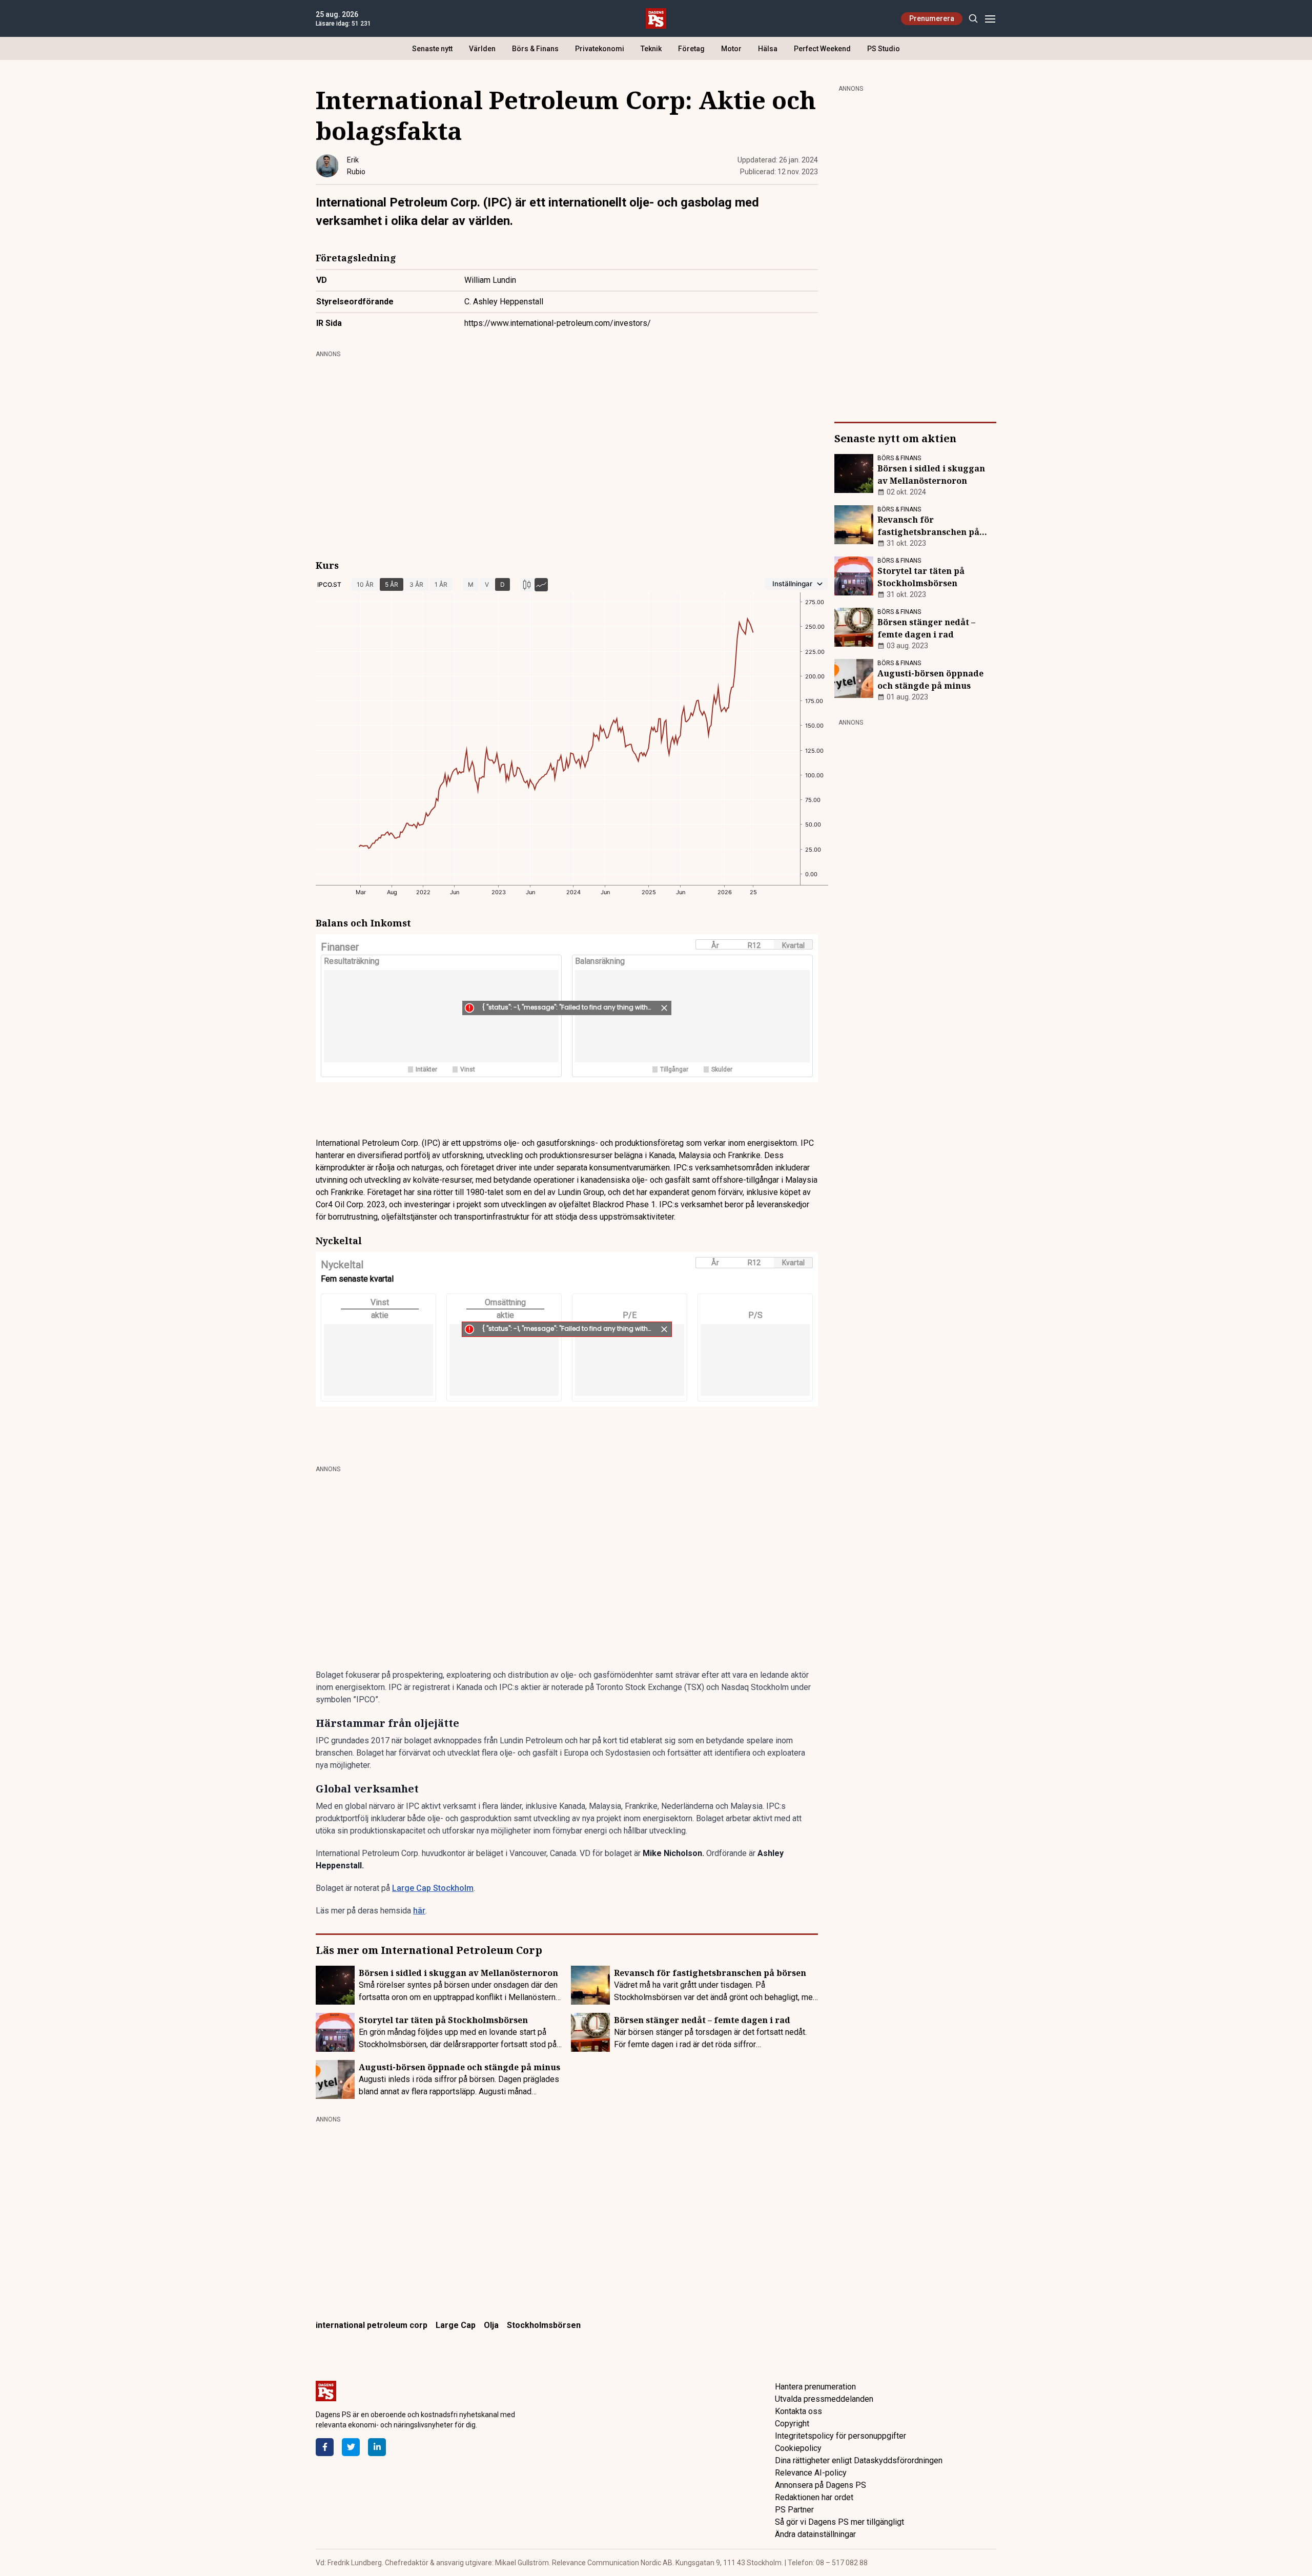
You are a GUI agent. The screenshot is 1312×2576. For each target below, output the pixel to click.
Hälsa (768, 49)
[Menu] (990, 19)
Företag (691, 49)
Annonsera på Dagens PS (821, 2485)
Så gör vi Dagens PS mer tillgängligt (839, 2522)
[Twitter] (351, 2447)
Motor (731, 49)
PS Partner (794, 2510)
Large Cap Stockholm (433, 1888)
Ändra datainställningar (815, 2534)
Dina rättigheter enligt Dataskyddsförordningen (859, 2460)
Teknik (651, 49)
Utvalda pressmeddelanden (824, 2399)
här (419, 1911)
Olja (491, 2325)
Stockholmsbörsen (544, 2325)
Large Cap (456, 2325)
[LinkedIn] (377, 2447)
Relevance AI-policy (811, 2473)
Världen (482, 49)
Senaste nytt (432, 49)
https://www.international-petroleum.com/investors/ (558, 323)
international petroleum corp (372, 2325)
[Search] (973, 19)
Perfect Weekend (822, 49)
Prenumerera (932, 18)
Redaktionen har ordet (814, 2497)
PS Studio (884, 49)
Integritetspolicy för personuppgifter (840, 2436)
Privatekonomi (600, 49)
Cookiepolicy (798, 2448)
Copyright (792, 2424)
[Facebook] (325, 2447)
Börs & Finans (535, 49)
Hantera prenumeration (815, 2387)
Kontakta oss (798, 2411)
